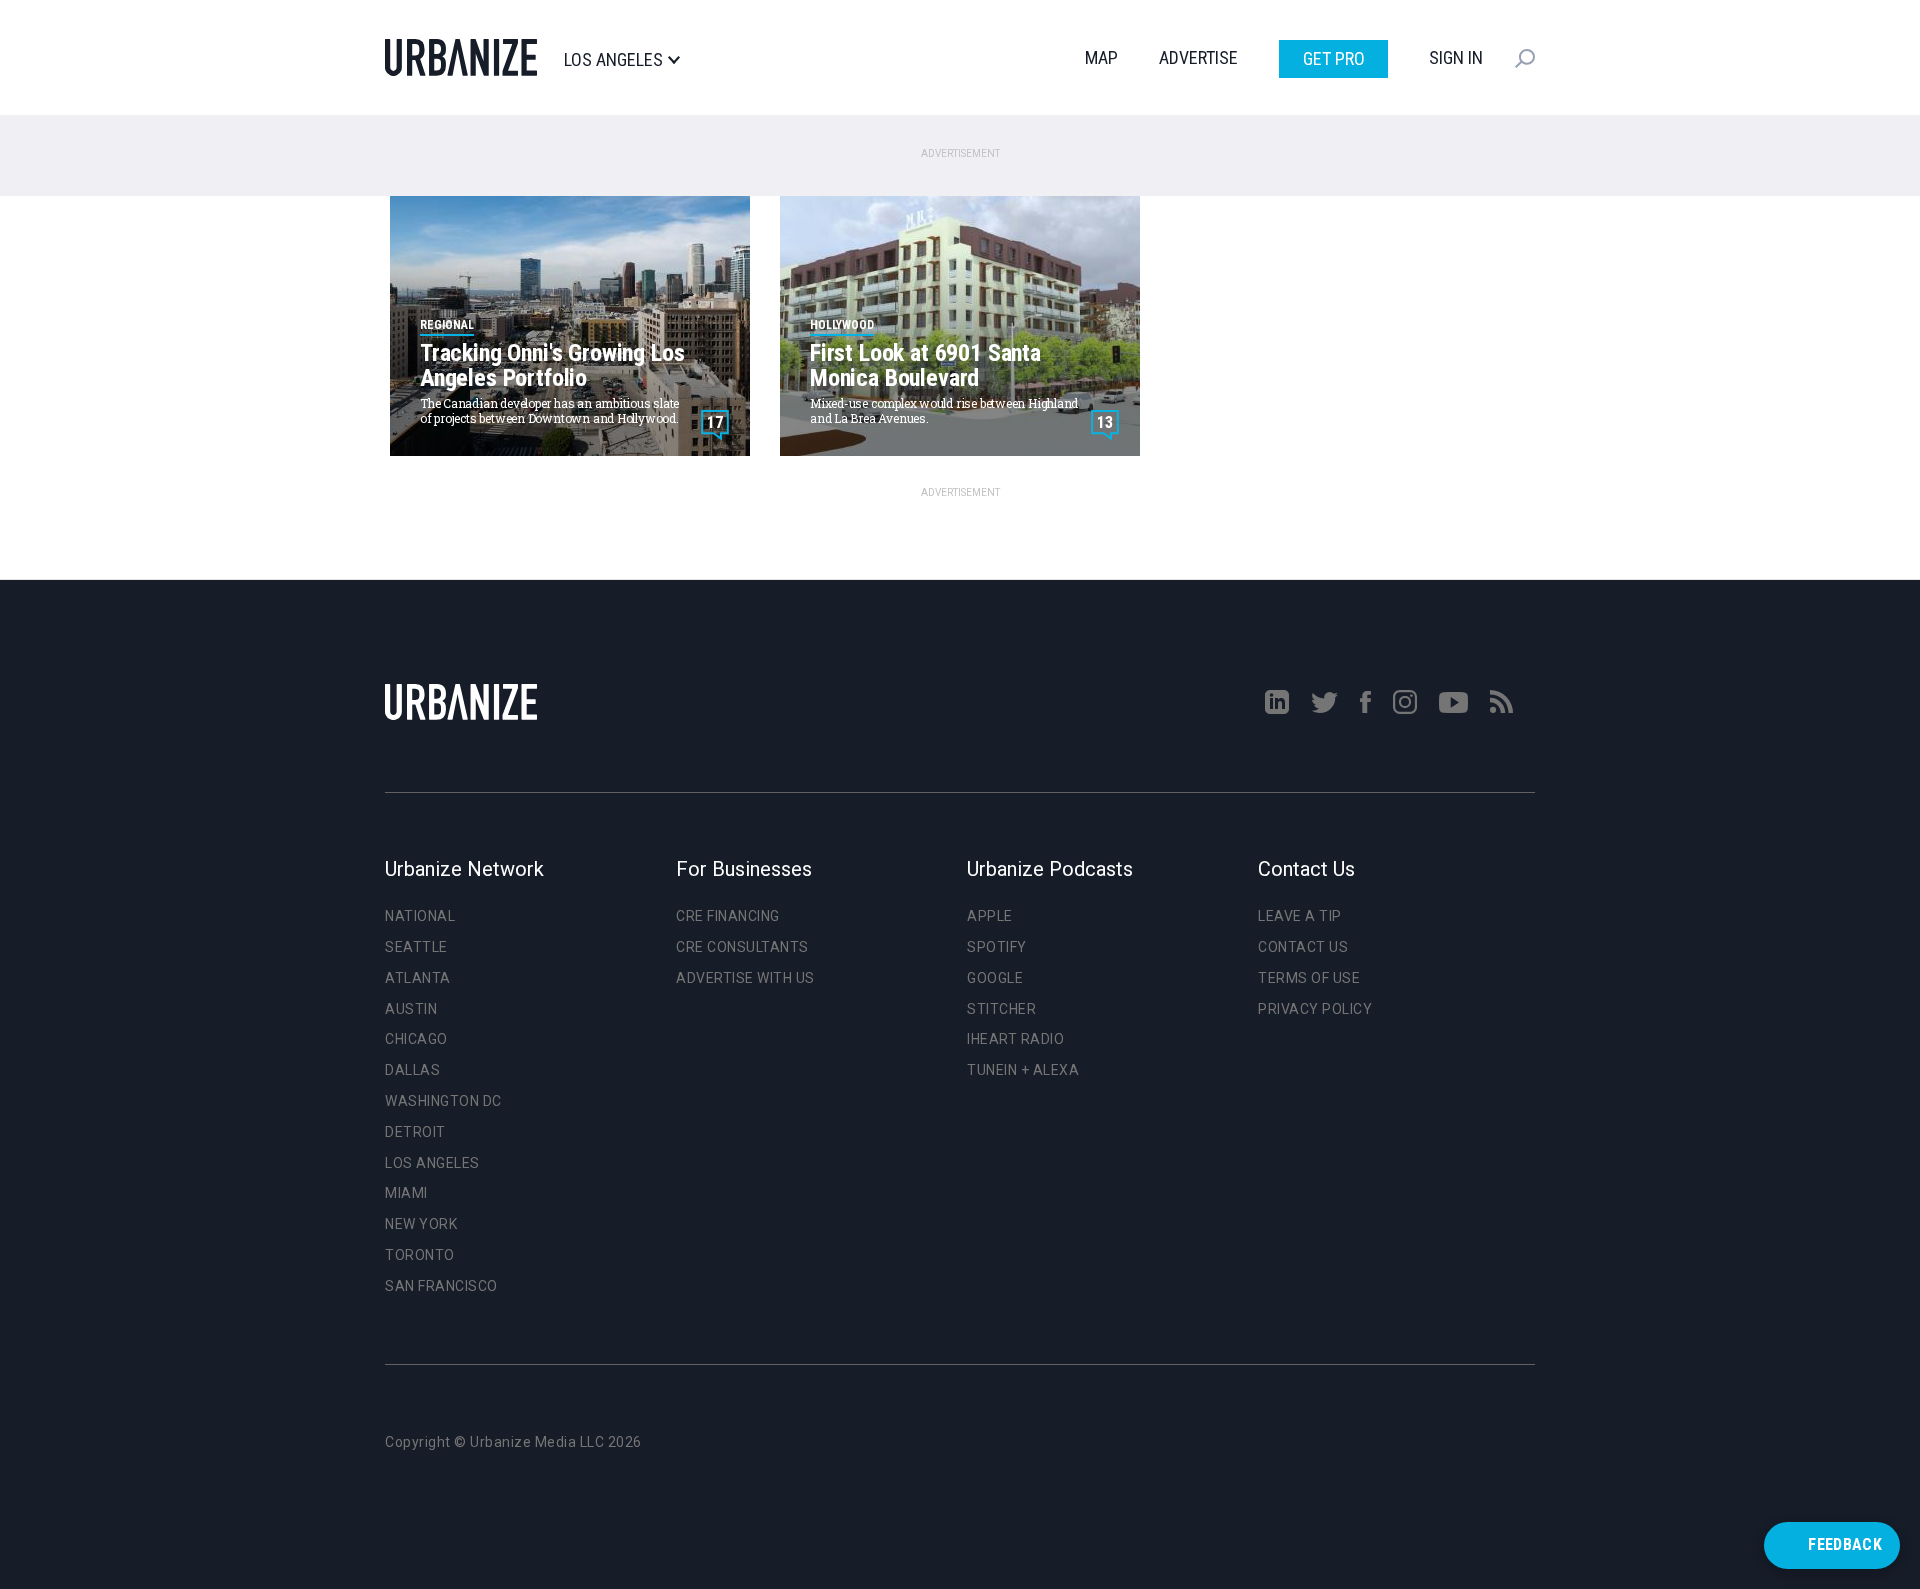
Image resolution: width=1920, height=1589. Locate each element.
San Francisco (441, 1286)
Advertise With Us (745, 978)
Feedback (1845, 1544)
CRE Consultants (742, 947)
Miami (406, 1193)
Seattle (416, 947)
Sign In (1456, 57)
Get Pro (1334, 58)
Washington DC (443, 1101)
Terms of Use (1309, 978)
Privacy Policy (1315, 1009)
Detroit (415, 1132)
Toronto (420, 1255)
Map (1101, 57)
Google (995, 978)
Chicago (416, 1039)
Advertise (1198, 57)
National (420, 916)
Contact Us (1303, 947)
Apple (990, 916)
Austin (411, 1009)
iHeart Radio (1015, 1039)
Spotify (997, 947)
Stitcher (1001, 1009)
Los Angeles (613, 60)
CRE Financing (728, 916)
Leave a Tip (1300, 916)
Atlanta (418, 978)
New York (421, 1224)
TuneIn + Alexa (1023, 1070)
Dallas (412, 1070)
